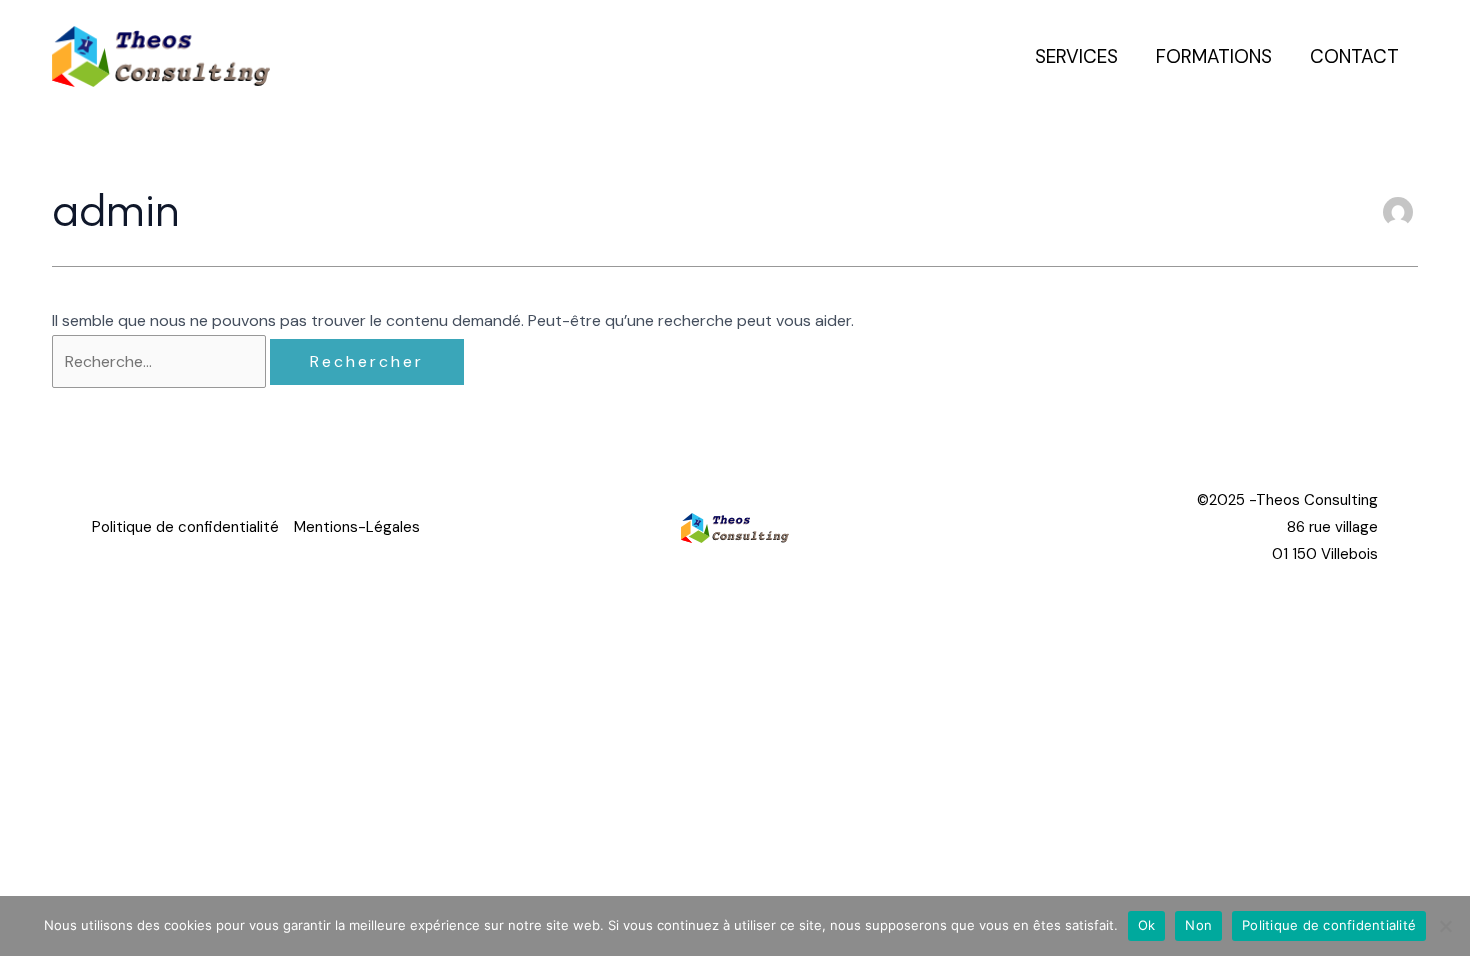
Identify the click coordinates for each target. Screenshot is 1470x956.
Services (1076, 56)
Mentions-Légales (357, 527)
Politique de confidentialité (185, 527)
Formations (1214, 56)
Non (1198, 925)
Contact (1354, 56)
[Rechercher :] (161, 361)
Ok (1147, 925)
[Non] (1445, 926)
